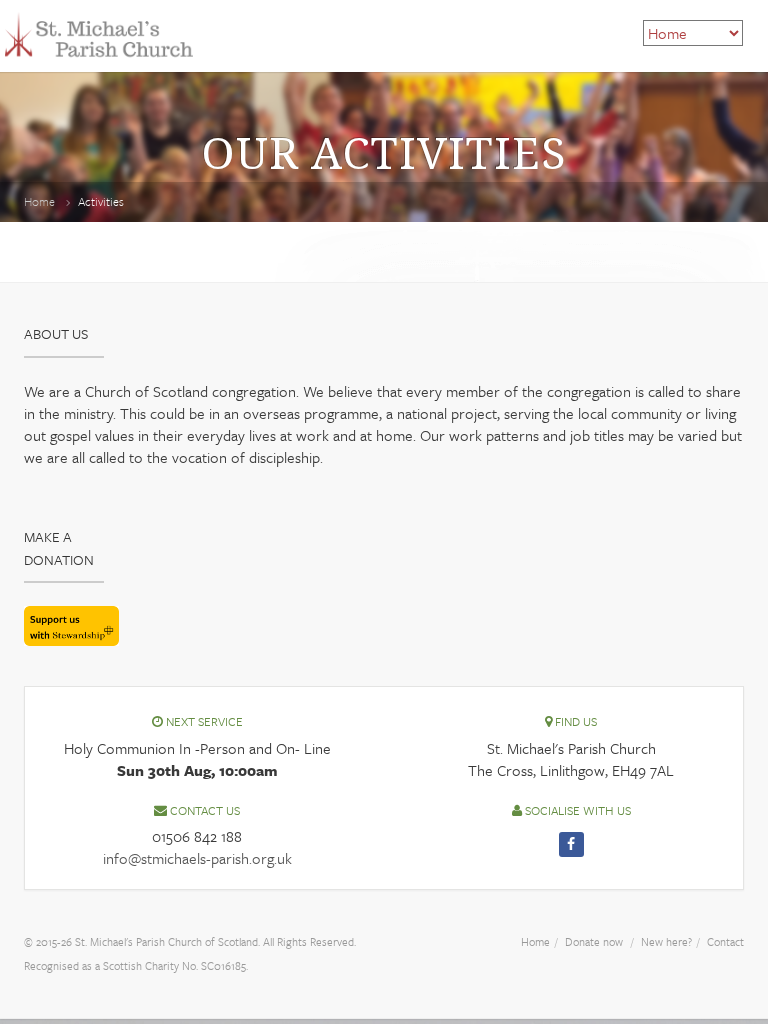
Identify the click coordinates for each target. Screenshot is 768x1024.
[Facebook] (571, 844)
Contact (725, 941)
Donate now (594, 941)
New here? (666, 941)
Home (39, 201)
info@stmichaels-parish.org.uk (197, 858)
